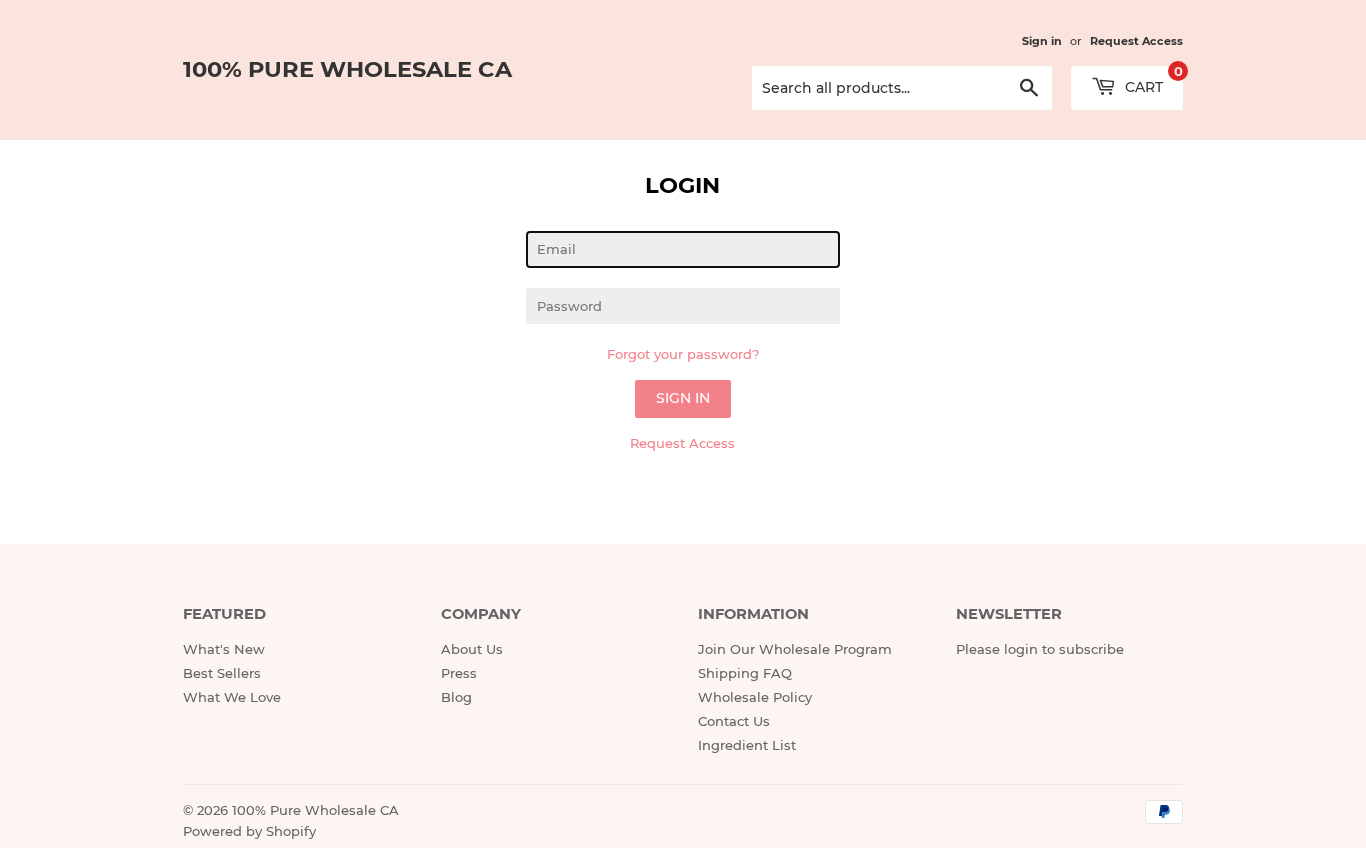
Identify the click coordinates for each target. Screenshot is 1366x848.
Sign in (1042, 41)
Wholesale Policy (755, 697)
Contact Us (734, 721)
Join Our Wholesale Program (795, 649)
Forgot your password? (683, 354)
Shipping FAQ (745, 673)
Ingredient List (747, 745)
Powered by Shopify (249, 831)
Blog (456, 697)
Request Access (1136, 41)
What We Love (232, 697)
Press (459, 673)
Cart (1152, 81)
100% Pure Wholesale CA (347, 69)
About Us (472, 649)
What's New (224, 649)
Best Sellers (222, 673)
